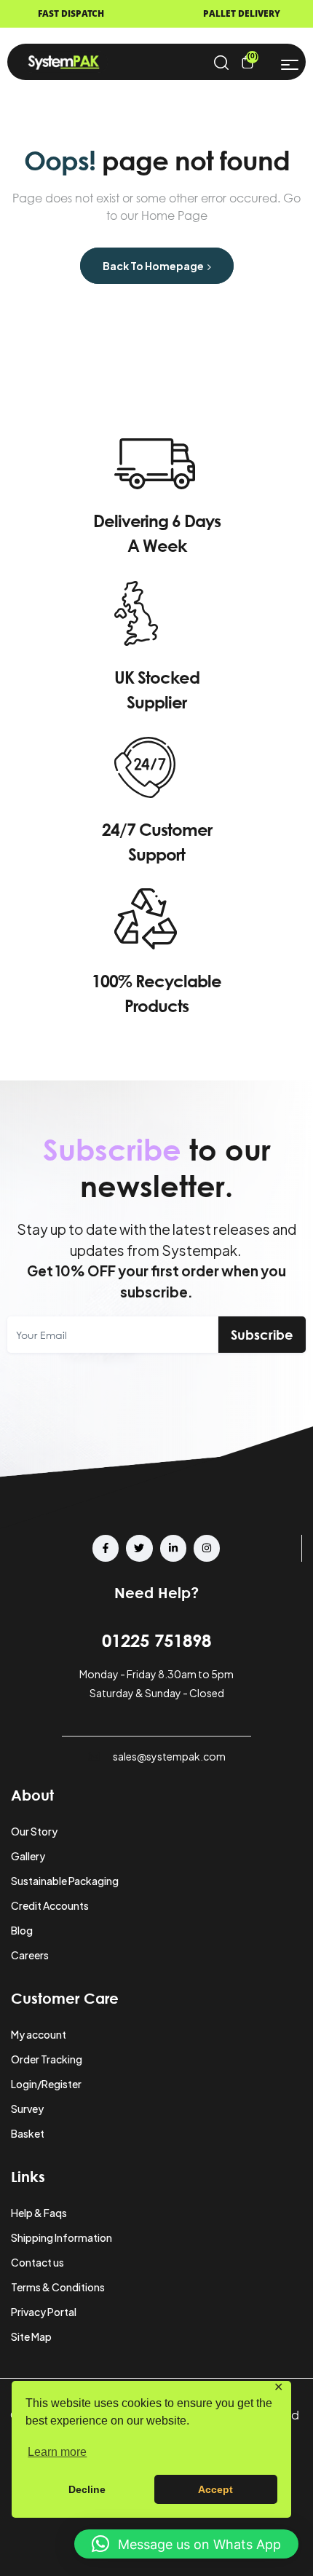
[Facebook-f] (106, 1548)
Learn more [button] (57, 2452)
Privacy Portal (44, 2312)
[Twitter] (139, 1548)
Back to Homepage (154, 266)
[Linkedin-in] (173, 1548)
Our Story (34, 1831)
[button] (186, 2544)
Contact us (37, 2262)
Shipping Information (62, 2237)
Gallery (28, 1856)
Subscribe (262, 1335)
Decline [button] (87, 2489)
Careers (30, 1955)
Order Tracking (47, 2059)
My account (39, 2034)
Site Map (31, 2336)
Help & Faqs (39, 2213)
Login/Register (46, 2084)
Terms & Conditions (58, 2287)
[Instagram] (207, 1548)
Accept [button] (215, 2489)
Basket (28, 2133)
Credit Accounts (50, 1905)
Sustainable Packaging (65, 1881)
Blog (22, 1930)
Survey (27, 2109)
